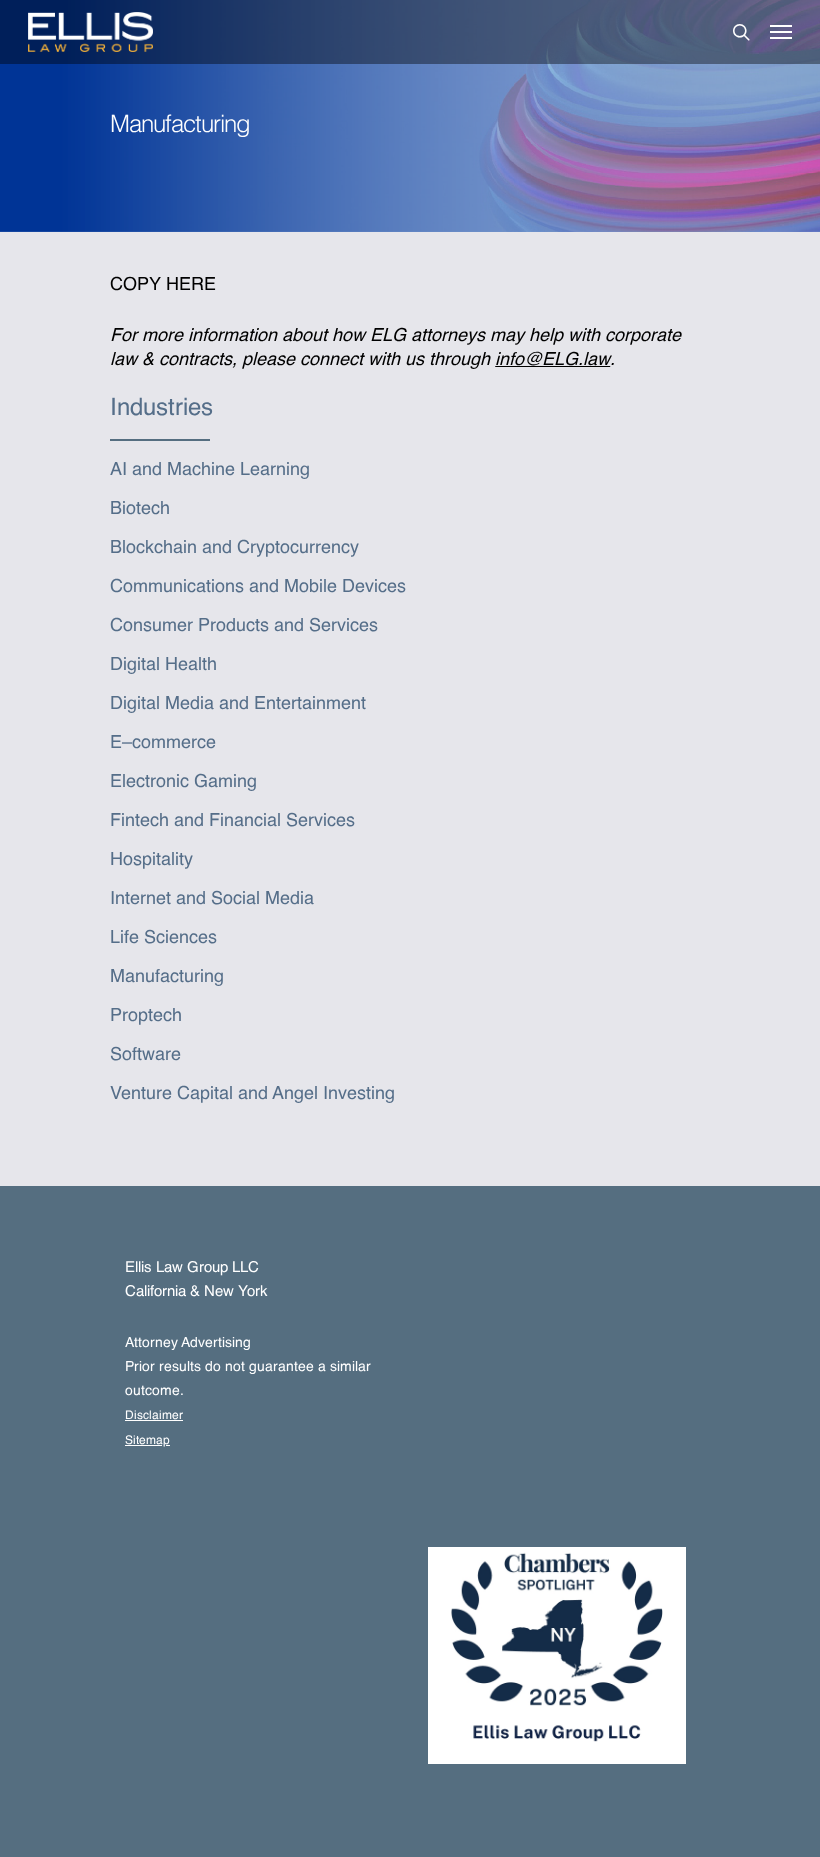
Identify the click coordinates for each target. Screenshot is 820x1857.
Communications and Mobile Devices (258, 587)
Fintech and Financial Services (232, 821)
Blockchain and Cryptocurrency (234, 548)
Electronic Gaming (183, 782)
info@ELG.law (552, 360)
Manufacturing (167, 977)
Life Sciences (163, 938)
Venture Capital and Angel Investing (252, 1094)
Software (145, 1055)
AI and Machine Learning (210, 470)
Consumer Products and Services (244, 626)
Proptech (146, 1016)
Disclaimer (154, 1416)
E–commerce (163, 743)
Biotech (140, 509)
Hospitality (151, 860)
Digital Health (163, 665)
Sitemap (147, 1441)
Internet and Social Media (212, 899)
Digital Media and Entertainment (238, 704)
